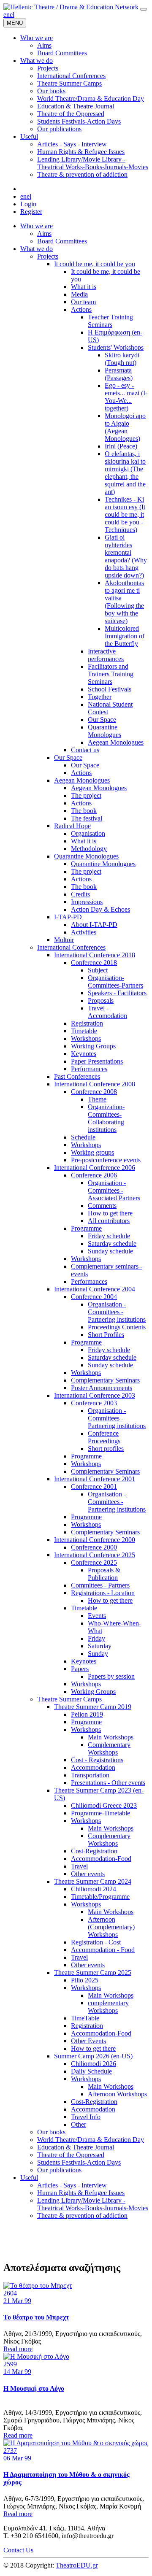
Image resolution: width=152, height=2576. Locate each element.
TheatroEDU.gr (77, 2565)
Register (31, 212)
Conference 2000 (94, 1547)
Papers (80, 1669)
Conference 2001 (94, 1486)
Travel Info (86, 2117)
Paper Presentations (97, 1061)
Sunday (98, 1654)
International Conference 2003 (95, 1395)
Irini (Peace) (121, 446)
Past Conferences (77, 1076)
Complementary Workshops (109, 1748)
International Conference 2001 (95, 1479)
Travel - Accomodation (107, 1012)
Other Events (88, 2041)
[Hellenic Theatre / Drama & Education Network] (71, 7)
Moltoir (64, 940)
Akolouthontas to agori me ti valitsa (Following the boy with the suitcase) (124, 602)
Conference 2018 (94, 963)
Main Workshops (111, 1737)
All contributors (109, 1221)
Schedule (83, 1137)
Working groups (92, 1152)
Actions (81, 309)
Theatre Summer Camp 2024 (93, 1881)
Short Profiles (106, 1335)
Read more (18, 2349)
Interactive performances (106, 655)
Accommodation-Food (101, 1859)
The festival (87, 818)
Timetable (84, 1031)
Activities (84, 932)
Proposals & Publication (104, 1574)
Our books (51, 2132)
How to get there (110, 1213)
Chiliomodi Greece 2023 (104, 1805)
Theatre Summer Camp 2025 (93, 1973)
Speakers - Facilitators (117, 993)
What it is (84, 287)
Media (79, 294)
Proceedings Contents (117, 1327)
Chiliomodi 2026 (94, 2064)
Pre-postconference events (106, 1160)
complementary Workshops (108, 2007)
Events (97, 1616)
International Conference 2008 (95, 1084)
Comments (102, 1206)
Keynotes (84, 1054)
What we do (37, 249)
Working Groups (93, 1046)
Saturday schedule (112, 1243)
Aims (44, 234)
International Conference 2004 (95, 1289)
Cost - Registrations (97, 1760)
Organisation (88, 833)
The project (86, 795)
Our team (83, 302)
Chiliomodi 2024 (94, 1889)
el (12, 15)
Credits (80, 894)
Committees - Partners (100, 1585)
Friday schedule (109, 1236)
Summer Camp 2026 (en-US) (93, 2056)
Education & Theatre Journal (76, 2147)
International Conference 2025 (95, 1555)
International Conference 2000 (95, 1540)
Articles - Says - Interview (72, 2185)
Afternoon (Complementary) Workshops (111, 1927)
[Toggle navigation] (144, 9)
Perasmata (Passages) (119, 374)
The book (84, 811)
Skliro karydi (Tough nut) (122, 359)
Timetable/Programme (100, 1897)
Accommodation (93, 1767)
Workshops (86, 1038)
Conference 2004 (94, 1297)
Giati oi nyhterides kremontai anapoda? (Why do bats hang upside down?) (126, 556)
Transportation (90, 1775)
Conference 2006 (94, 1175)
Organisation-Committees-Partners (115, 982)
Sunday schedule (110, 1251)
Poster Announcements (102, 1388)
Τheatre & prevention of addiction (82, 2216)
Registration (87, 1023)
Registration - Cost (96, 1942)
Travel (79, 1866)
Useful (29, 2178)
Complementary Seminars (105, 1380)
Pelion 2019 (87, 1714)
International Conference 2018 (95, 955)
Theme (97, 1099)
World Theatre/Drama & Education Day (91, 2140)
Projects (48, 256)
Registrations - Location (103, 1593)
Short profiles (106, 1449)
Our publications (59, 2170)
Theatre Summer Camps (69, 1699)
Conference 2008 (94, 1092)
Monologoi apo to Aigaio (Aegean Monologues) (125, 427)
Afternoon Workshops (117, 2094)
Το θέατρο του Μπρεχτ (36, 2317)
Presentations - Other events (108, 1783)
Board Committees (62, 241)
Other (79, 2124)
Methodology (89, 849)
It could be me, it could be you (95, 264)
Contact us (85, 750)
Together (100, 697)
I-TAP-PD (68, 917)
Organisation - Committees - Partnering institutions (117, 1312)
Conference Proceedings (104, 1437)
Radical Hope (72, 826)
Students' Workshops (116, 347)
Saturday (100, 1646)
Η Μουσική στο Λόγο (34, 2388)
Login (28, 204)
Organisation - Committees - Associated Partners (114, 1190)
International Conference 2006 (95, 1168)
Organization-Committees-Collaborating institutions (106, 1118)
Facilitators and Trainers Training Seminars (111, 674)
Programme (86, 1228)
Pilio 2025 (85, 1980)
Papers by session (111, 1676)
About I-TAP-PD (94, 925)
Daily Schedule (91, 2071)
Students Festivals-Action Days (79, 2162)
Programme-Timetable (100, 1813)
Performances (89, 1069)
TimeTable (85, 2018)
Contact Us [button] (18, 2550)
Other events (88, 1874)
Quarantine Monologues (104, 731)
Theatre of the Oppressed (71, 2155)
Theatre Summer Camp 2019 (93, 1707)
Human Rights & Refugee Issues (81, 2193)
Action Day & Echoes (100, 909)
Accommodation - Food (103, 1950)
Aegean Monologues (116, 742)
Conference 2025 (94, 1562)
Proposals (101, 1000)
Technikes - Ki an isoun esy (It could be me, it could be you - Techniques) (125, 514)
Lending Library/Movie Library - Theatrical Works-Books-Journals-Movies (93, 2204)
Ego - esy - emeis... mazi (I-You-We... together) (126, 397)
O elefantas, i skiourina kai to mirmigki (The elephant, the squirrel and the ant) (125, 473)
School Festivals (110, 689)
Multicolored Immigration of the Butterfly (125, 636)
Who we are (37, 226)
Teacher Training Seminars (110, 321)
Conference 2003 (94, 1403)
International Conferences (71, 947)
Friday (96, 1638)
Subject (98, 970)
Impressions (87, 902)
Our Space (102, 720)
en (7, 15)
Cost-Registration (94, 1851)
